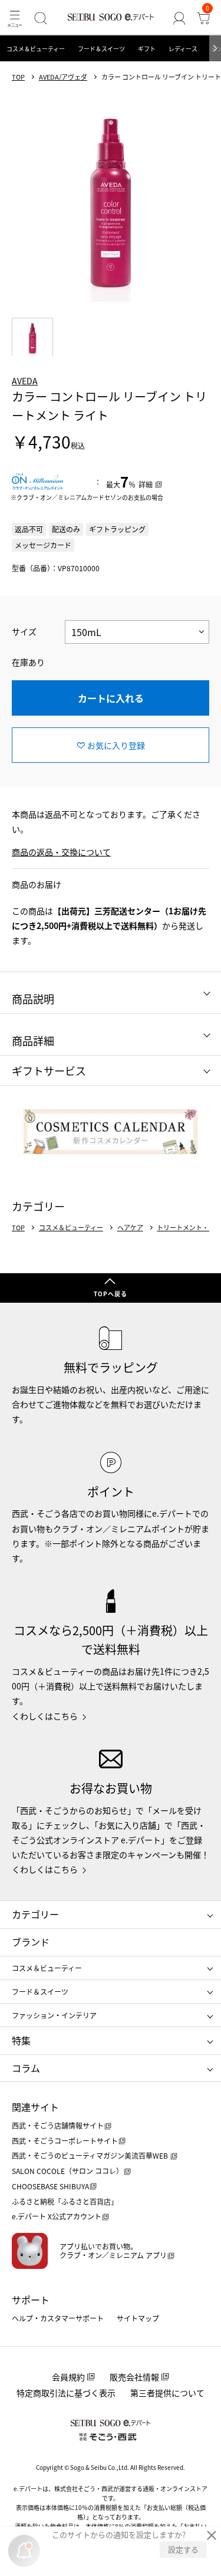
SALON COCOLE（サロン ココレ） (67, 2171)
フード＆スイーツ (101, 49)
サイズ (24, 631)
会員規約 (68, 2377)
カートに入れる (111, 698)
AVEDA (25, 381)
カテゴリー (35, 1914)
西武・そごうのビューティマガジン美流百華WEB (91, 2155)
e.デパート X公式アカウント (57, 2216)
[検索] (40, 18)
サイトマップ (138, 2318)
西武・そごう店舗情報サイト (58, 2125)
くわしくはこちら (45, 1716)
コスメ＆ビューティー (36, 49)
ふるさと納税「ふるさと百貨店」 (65, 2201)
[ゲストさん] (179, 18)
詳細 (146, 484)
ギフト (147, 49)
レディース (183, 49)
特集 (21, 2040)
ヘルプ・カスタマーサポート (58, 2318)
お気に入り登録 (116, 745)
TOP (18, 77)
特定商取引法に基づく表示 (66, 2393)
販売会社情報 (134, 2377)
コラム (26, 2068)
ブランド (31, 1942)
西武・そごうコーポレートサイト (65, 2141)
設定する (183, 2549)
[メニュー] (14, 18)
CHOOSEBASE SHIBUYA (50, 2186)
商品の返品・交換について (61, 852)
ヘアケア (130, 1228)
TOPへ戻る (111, 1294)
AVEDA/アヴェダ (63, 77)
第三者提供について (167, 2393)
